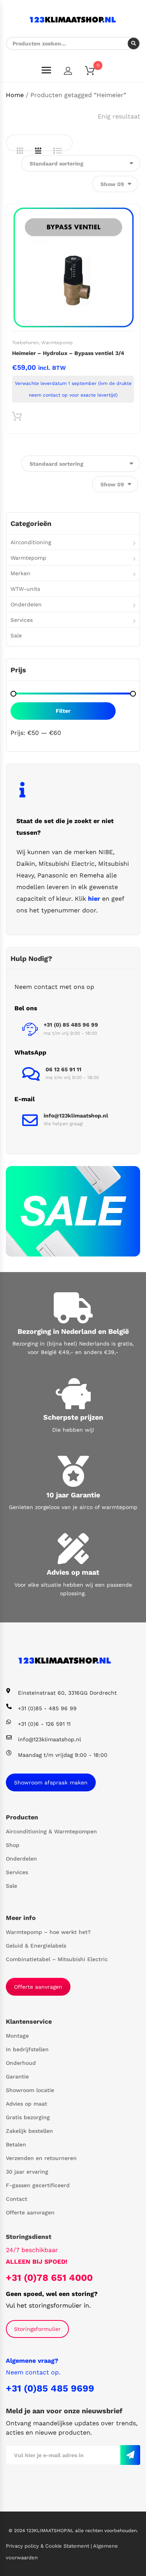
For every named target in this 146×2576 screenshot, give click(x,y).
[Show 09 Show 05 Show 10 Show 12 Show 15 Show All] (115, 184)
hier (94, 899)
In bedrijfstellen (27, 2049)
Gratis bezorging (28, 2117)
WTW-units (25, 589)
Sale (16, 635)
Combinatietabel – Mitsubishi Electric (57, 1959)
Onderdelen (26, 604)
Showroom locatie (30, 2090)
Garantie (17, 2076)
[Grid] (20, 151)
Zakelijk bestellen (29, 2131)
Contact (17, 2199)
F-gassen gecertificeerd (38, 2185)
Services (22, 620)
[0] (95, 72)
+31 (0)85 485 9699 (50, 2388)
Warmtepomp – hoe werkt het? (48, 1932)
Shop (13, 1845)
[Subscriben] (130, 2455)
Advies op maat (73, 1572)
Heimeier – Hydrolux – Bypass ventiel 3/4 (68, 353)
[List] (58, 151)
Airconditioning (31, 542)
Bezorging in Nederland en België (73, 1331)
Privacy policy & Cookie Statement (48, 2546)
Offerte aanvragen (38, 1987)
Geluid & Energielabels (36, 1946)
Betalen (16, 2144)
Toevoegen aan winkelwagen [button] (17, 418)
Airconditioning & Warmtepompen (51, 1831)
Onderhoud (21, 2063)
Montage (17, 2036)
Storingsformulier (37, 2329)
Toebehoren (25, 343)
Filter (63, 711)
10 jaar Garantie (73, 1495)
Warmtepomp (57, 343)
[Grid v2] (38, 151)
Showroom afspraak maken (51, 1782)
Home (15, 95)
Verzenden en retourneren (41, 2158)
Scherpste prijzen (73, 1417)
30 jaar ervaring (27, 2172)
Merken (20, 573)
